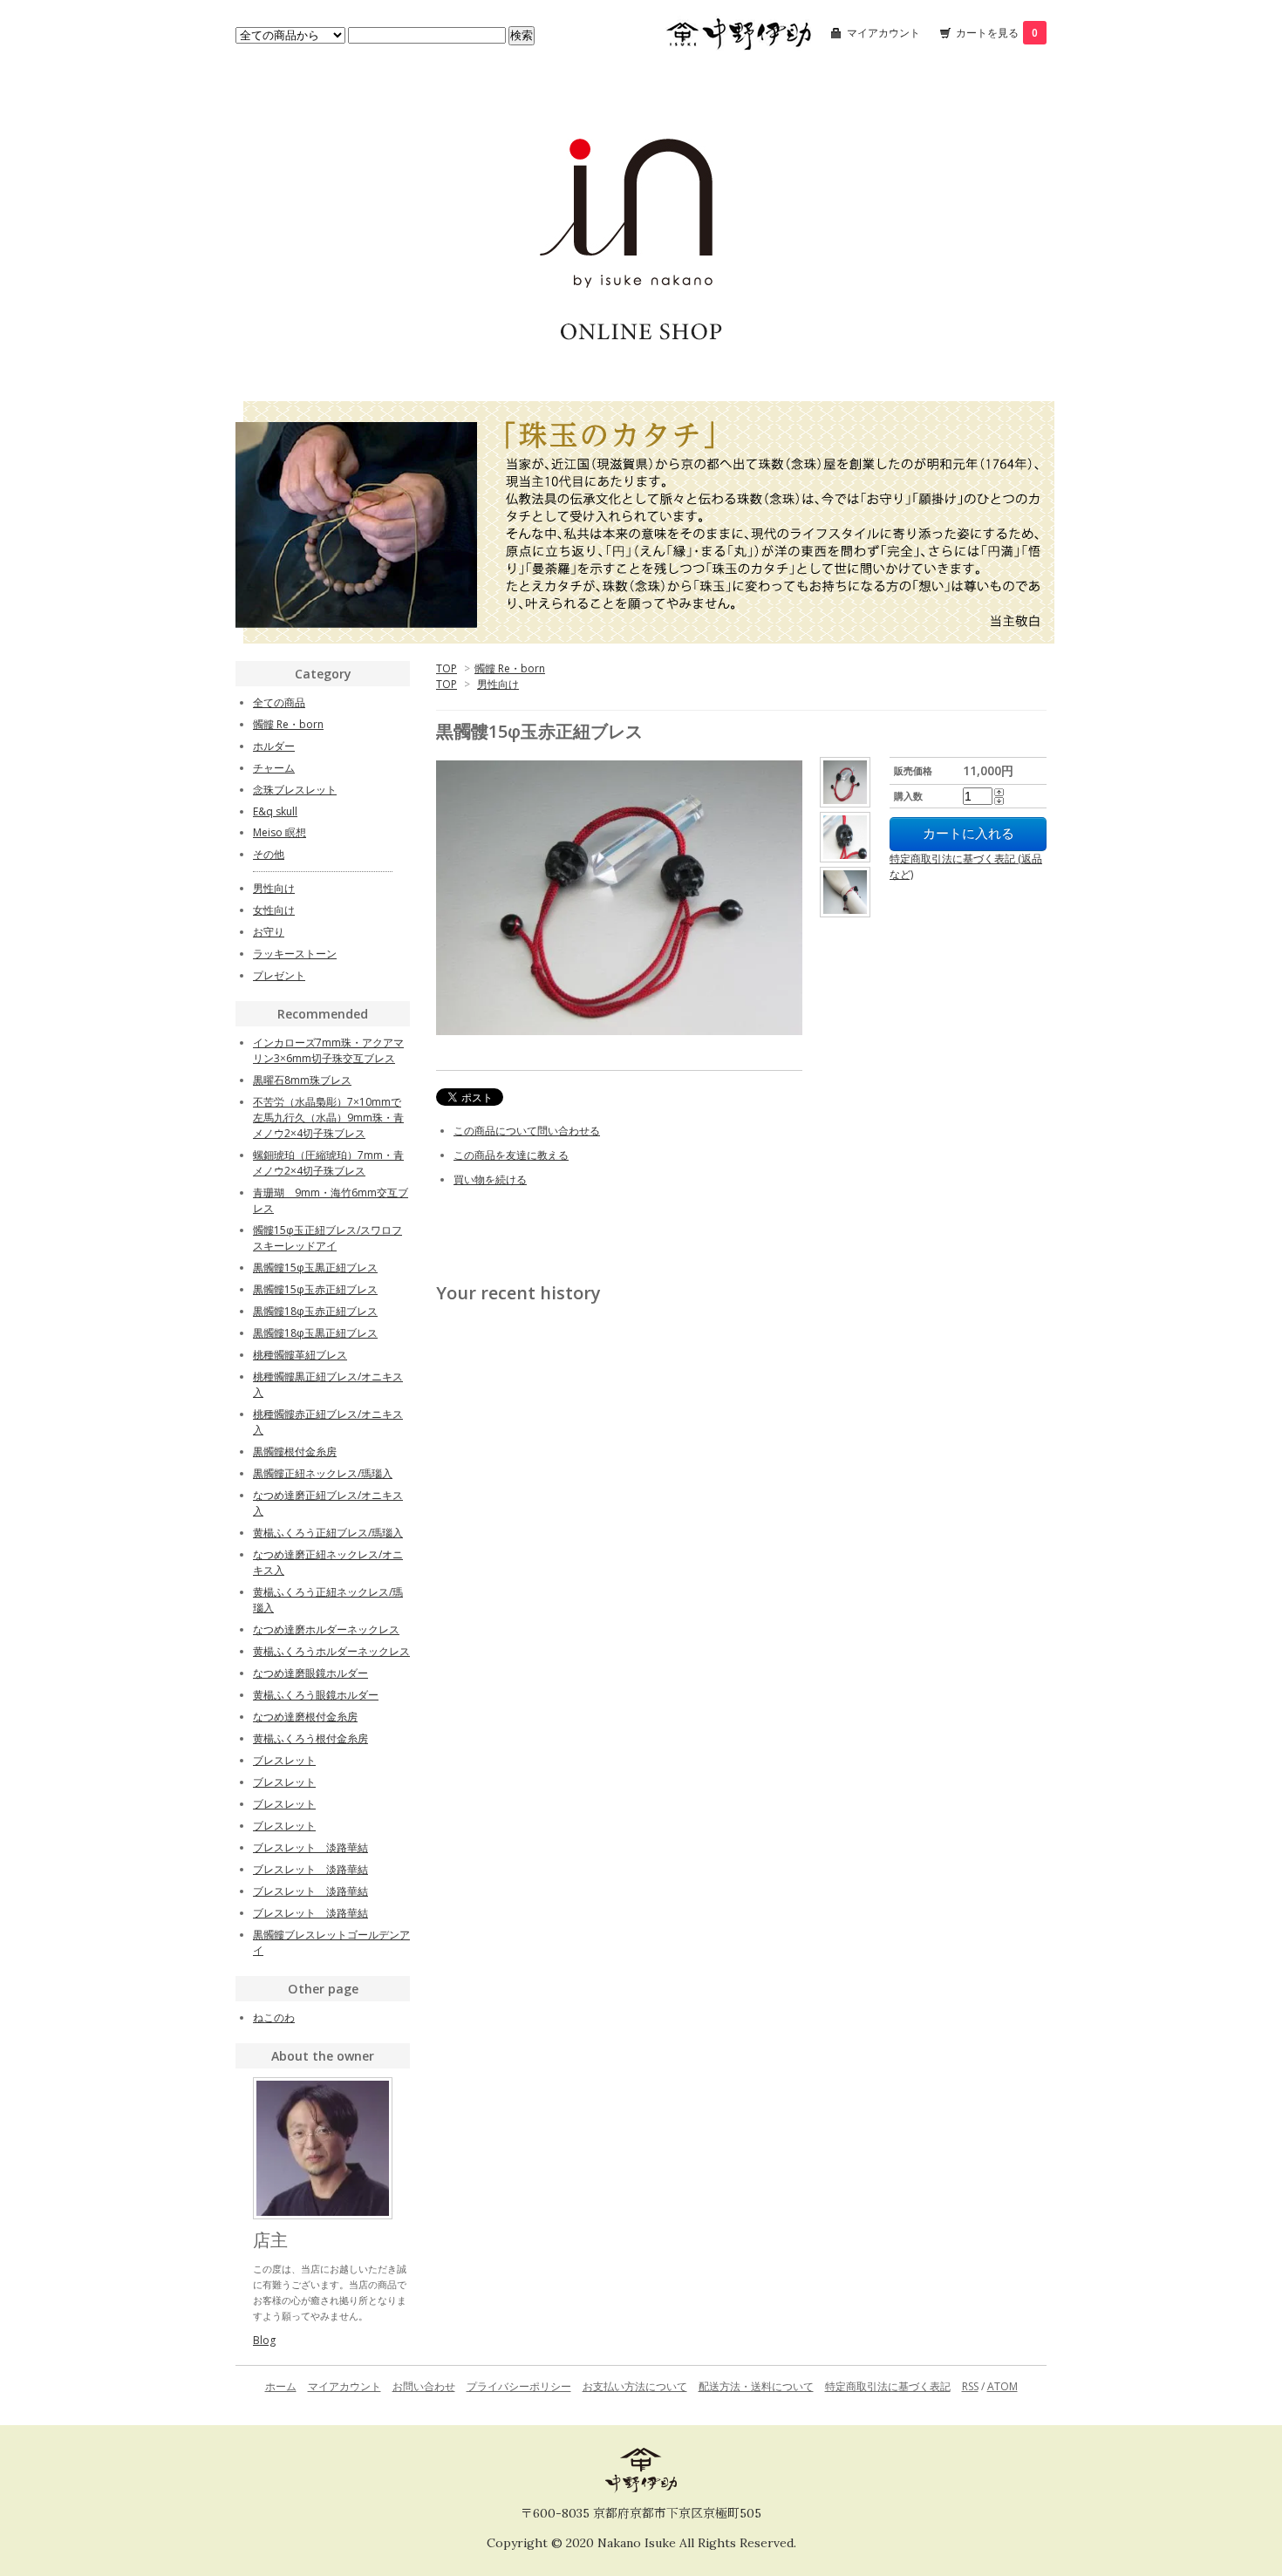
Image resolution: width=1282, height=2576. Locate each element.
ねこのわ (274, 2017)
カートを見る (997, 33)
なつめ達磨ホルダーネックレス (326, 1629)
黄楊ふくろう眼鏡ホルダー (316, 1695)
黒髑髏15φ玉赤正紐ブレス (315, 1289)
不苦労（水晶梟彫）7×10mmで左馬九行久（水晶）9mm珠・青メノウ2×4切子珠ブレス (328, 1118)
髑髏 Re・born (510, 668)
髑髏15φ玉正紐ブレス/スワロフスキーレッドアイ (327, 1238)
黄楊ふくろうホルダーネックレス (331, 1651)
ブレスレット (284, 1760)
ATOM (1002, 2386)
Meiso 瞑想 (280, 832)
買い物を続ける (490, 1179)
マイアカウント (883, 33)
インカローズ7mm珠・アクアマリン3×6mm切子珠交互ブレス (328, 1050)
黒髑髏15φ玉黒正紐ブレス (315, 1268)
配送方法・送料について (756, 2386)
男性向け (498, 684)
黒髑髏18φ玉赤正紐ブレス (315, 1311)
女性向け (274, 910)
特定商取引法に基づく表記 (888, 2386)
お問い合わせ (424, 2386)
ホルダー (274, 746)
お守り (269, 932)
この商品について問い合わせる (527, 1131)
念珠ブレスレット (295, 790)
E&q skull (275, 811)
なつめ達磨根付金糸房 (305, 1717)
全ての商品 (279, 702)
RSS (970, 2386)
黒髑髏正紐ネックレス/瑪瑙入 (323, 1473)
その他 (269, 854)
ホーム (281, 2386)
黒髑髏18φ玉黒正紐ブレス (315, 1333)
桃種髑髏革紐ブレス (300, 1355)
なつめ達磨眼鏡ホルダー (310, 1673)
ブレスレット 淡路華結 (310, 1847)
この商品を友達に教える (511, 1155)
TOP (447, 668)
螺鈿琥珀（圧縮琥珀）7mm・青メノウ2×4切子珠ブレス (328, 1163)
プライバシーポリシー (519, 2386)
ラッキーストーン (295, 954)
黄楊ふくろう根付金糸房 (310, 1738)
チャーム (274, 768)
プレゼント (279, 975)
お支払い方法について (635, 2386)
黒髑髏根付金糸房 (295, 1452)
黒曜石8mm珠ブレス (302, 1080)
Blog (264, 2340)
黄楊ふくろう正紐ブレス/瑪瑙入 (328, 1533)
